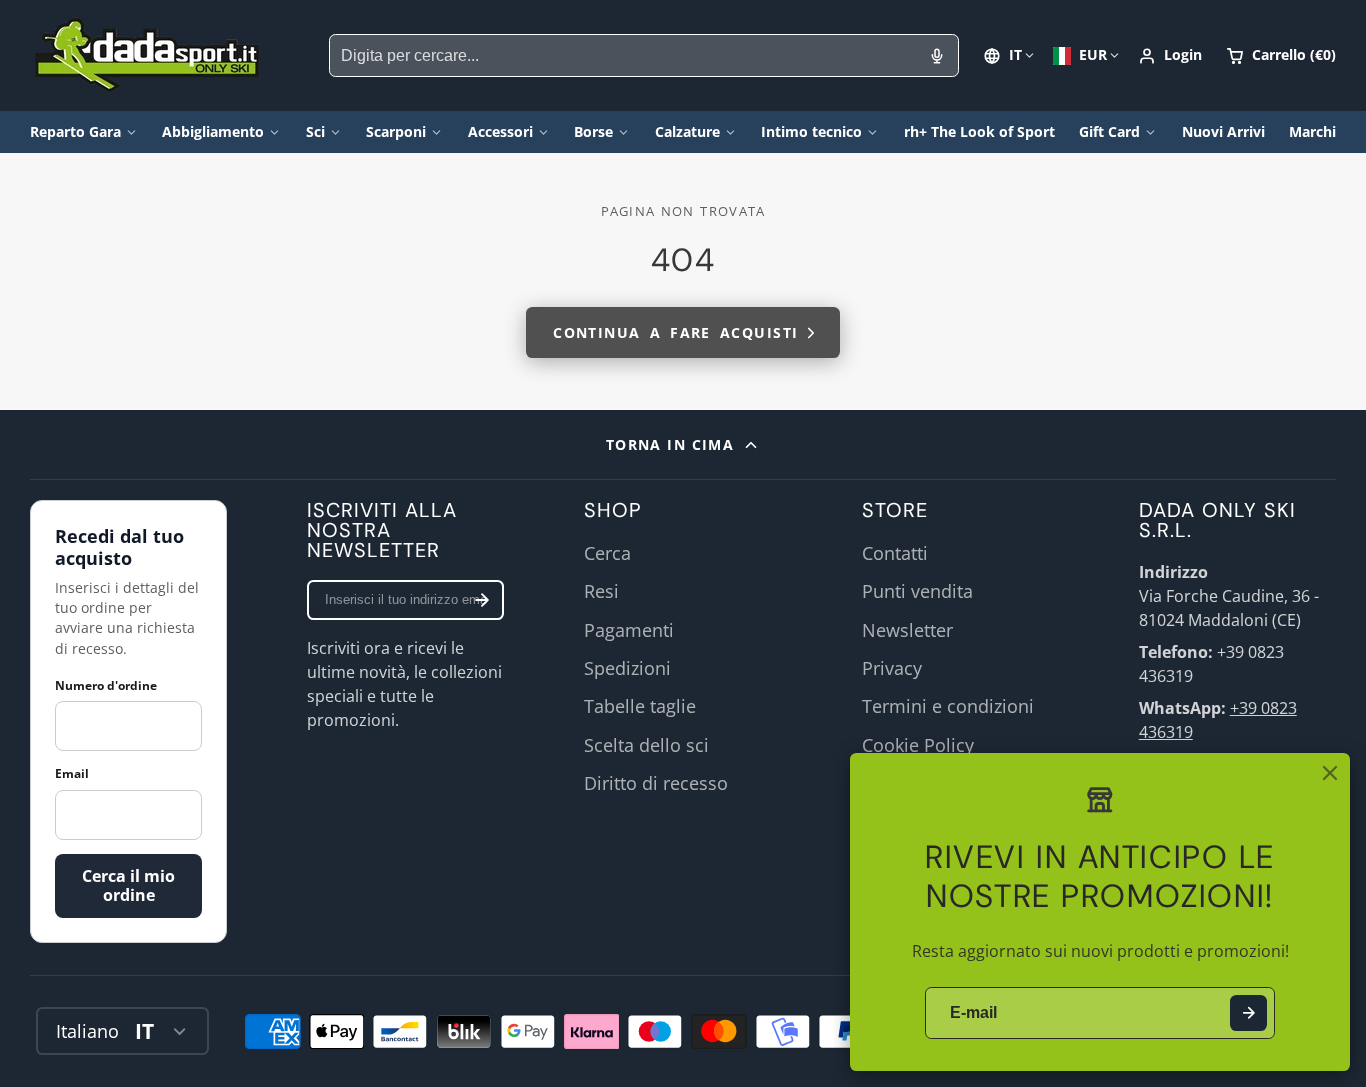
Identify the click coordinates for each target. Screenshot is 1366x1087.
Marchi (1312, 131)
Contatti (895, 553)
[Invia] (1248, 1013)
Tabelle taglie (640, 706)
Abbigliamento (213, 131)
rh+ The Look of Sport (979, 131)
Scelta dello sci (646, 745)
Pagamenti (629, 630)
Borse (593, 131)
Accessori (500, 131)
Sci (315, 131)
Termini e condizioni (948, 706)
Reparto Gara (75, 131)
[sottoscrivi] (482, 600)
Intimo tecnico (811, 131)
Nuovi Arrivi (1223, 131)
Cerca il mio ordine (128, 885)
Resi (601, 591)
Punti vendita (917, 591)
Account (1170, 56)
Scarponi (396, 131)
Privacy (892, 668)
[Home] (147, 55)
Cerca (607, 553)
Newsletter (907, 630)
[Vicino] (1330, 773)
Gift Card (1109, 131)
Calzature (687, 131)
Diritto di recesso (656, 783)
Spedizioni (627, 668)
